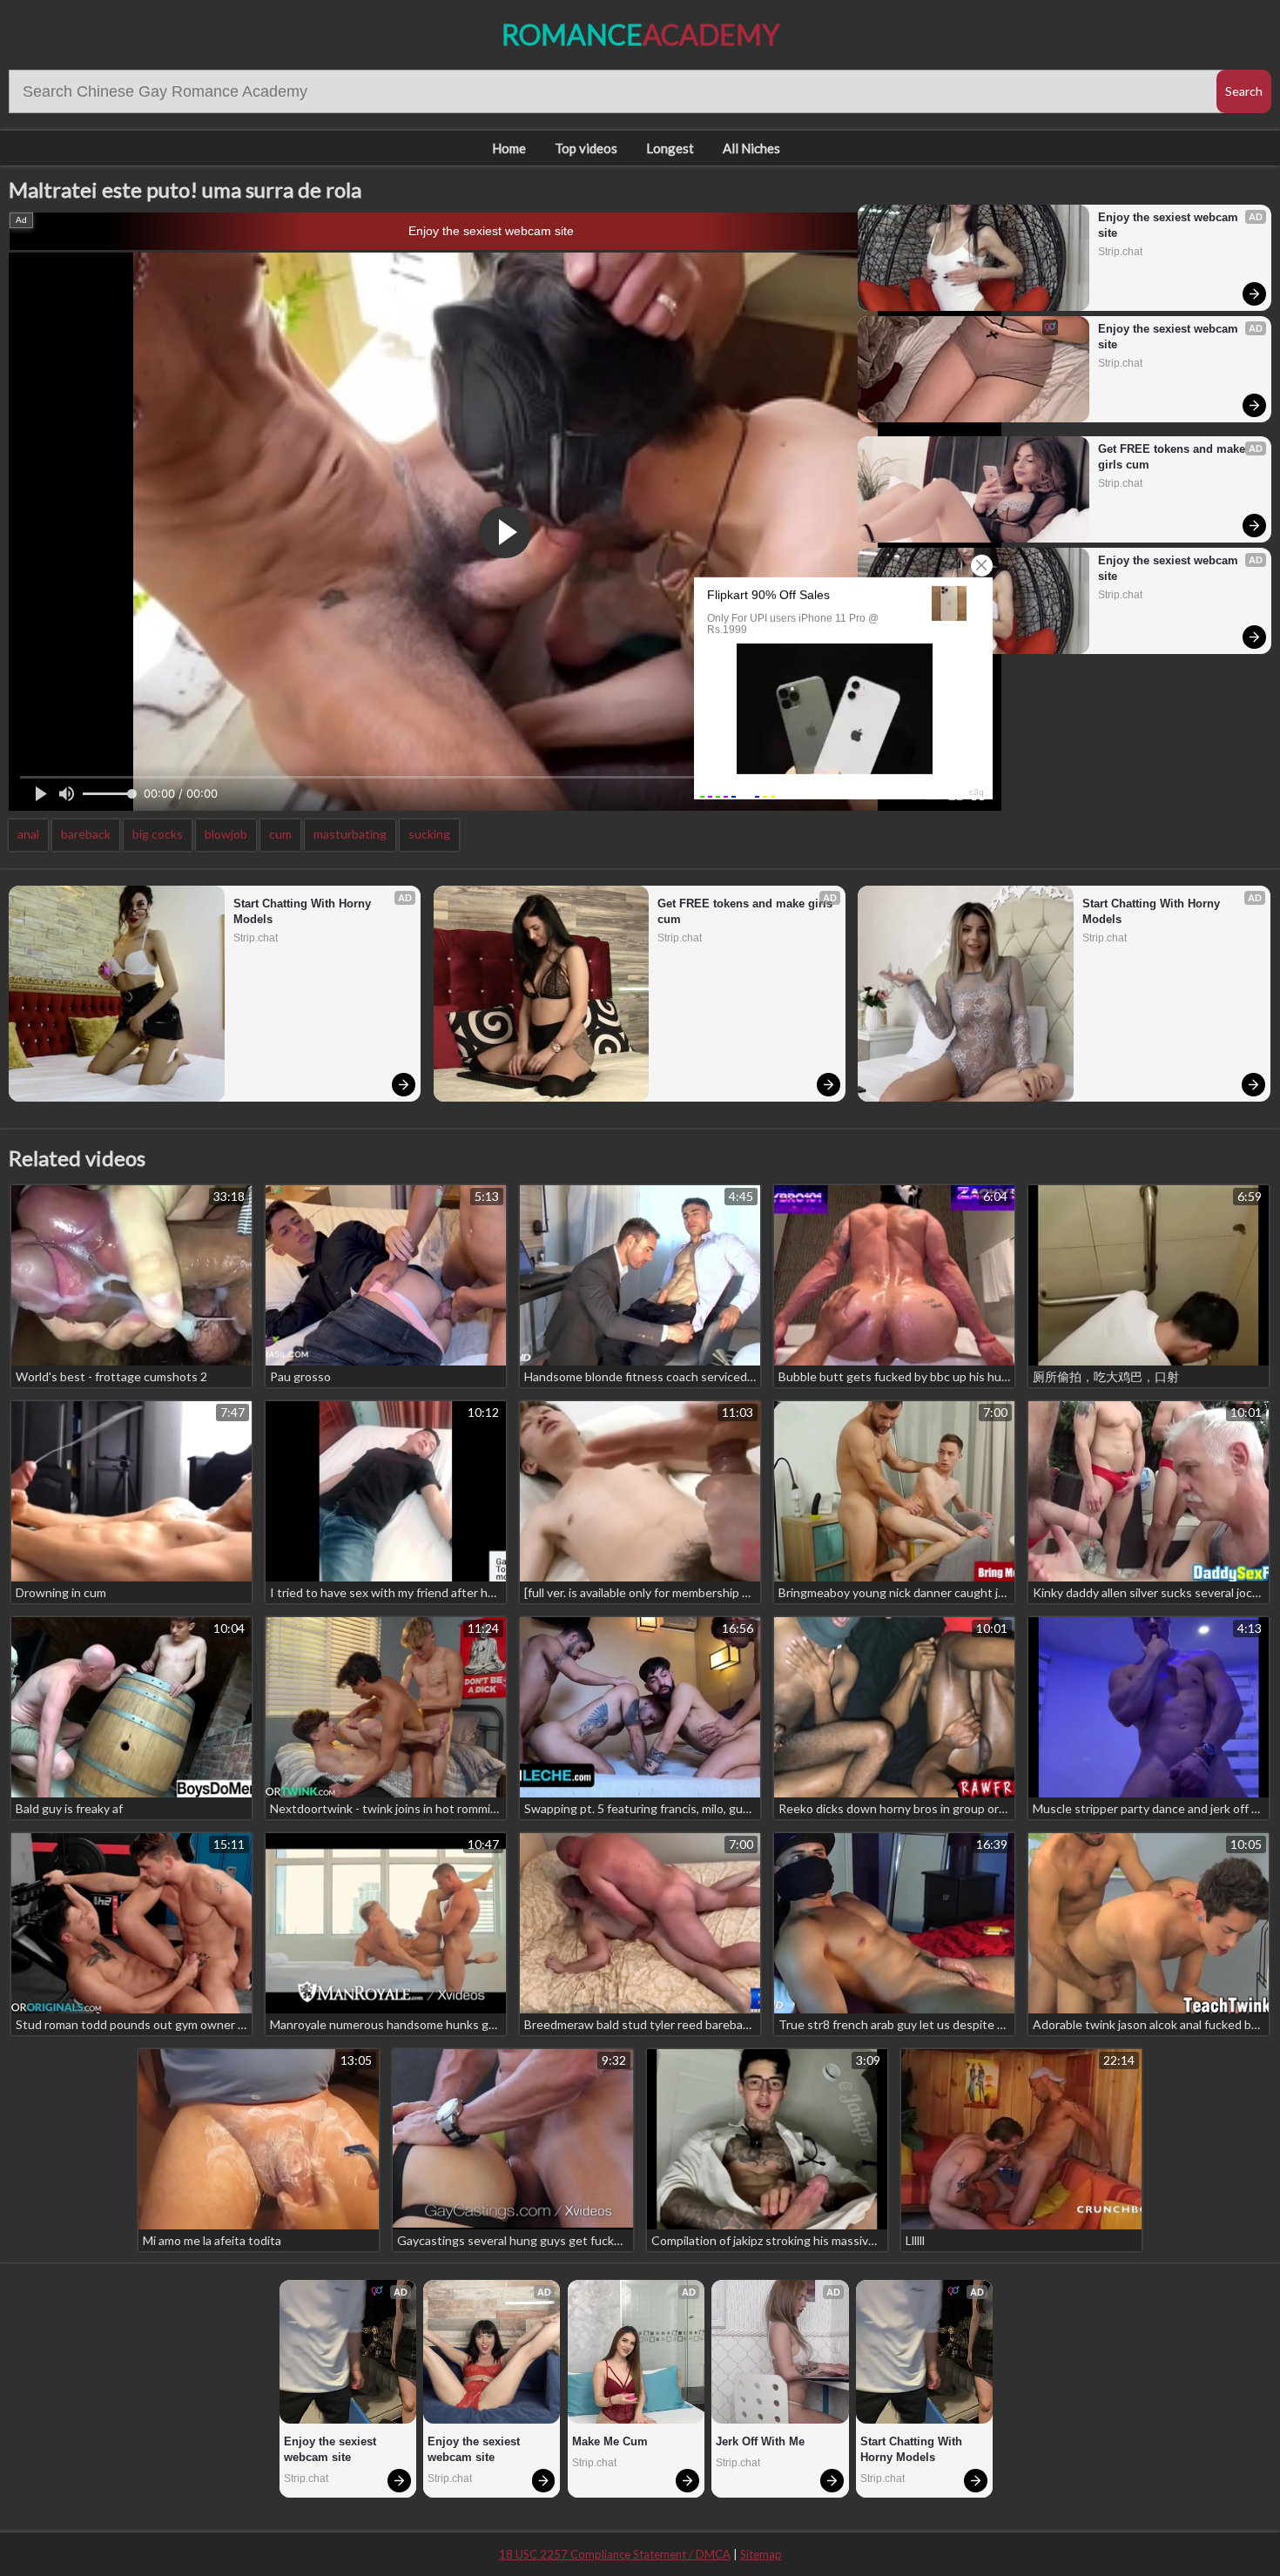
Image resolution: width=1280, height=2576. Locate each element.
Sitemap (761, 2554)
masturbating (350, 834)
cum (280, 834)
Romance (640, 34)
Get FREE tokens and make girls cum (1173, 457)
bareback (86, 834)
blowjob (226, 834)
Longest (670, 148)
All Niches (751, 148)
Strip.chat (1120, 252)
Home (509, 148)
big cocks (158, 834)
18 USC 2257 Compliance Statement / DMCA (615, 2554)
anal (28, 834)
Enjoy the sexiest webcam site (491, 231)
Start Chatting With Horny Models (304, 911)
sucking (429, 834)
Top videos (586, 148)
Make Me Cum (610, 2441)
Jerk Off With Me (760, 2441)
